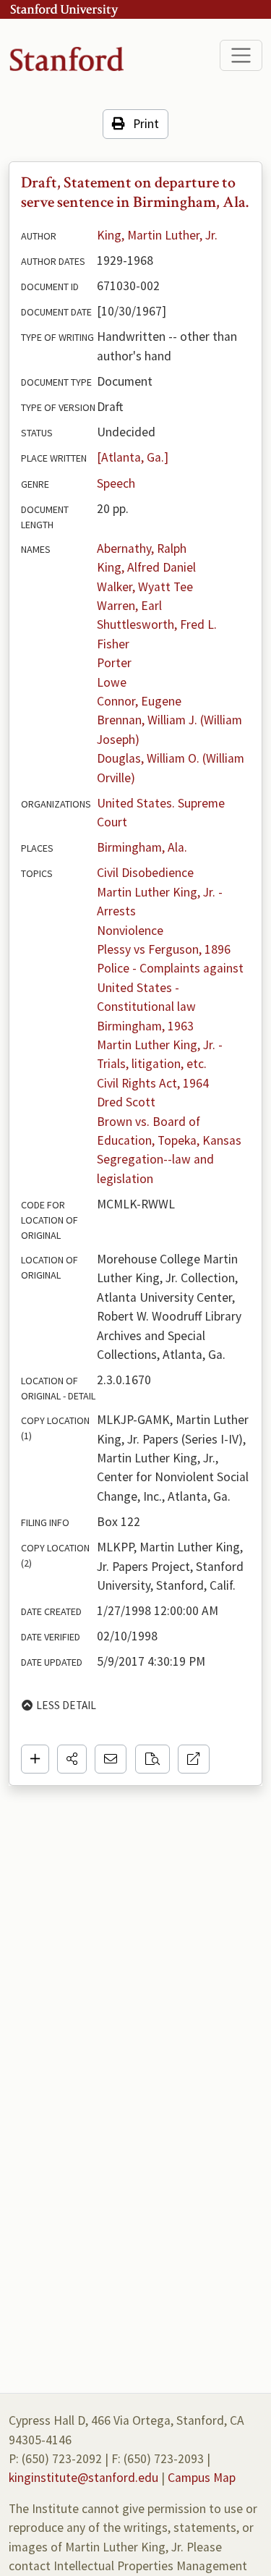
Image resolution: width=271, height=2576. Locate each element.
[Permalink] (194, 1759)
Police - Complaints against (170, 968)
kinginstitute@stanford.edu (83, 2478)
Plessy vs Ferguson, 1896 (164, 949)
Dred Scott (126, 1102)
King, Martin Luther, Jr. (157, 235)
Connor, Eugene (139, 701)
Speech (116, 483)
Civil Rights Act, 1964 (153, 1083)
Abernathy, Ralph (142, 548)
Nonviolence (130, 931)
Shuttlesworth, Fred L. (157, 624)
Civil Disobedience (145, 873)
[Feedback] (111, 1759)
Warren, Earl (129, 606)
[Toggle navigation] (241, 55)
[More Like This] (152, 1759)
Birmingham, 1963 (145, 1026)
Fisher (113, 644)
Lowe (112, 682)
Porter (114, 663)
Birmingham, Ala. (142, 847)
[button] (72, 1759)
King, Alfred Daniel (146, 567)
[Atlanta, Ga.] (133, 457)
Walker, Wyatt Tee (145, 587)
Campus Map (202, 2478)
